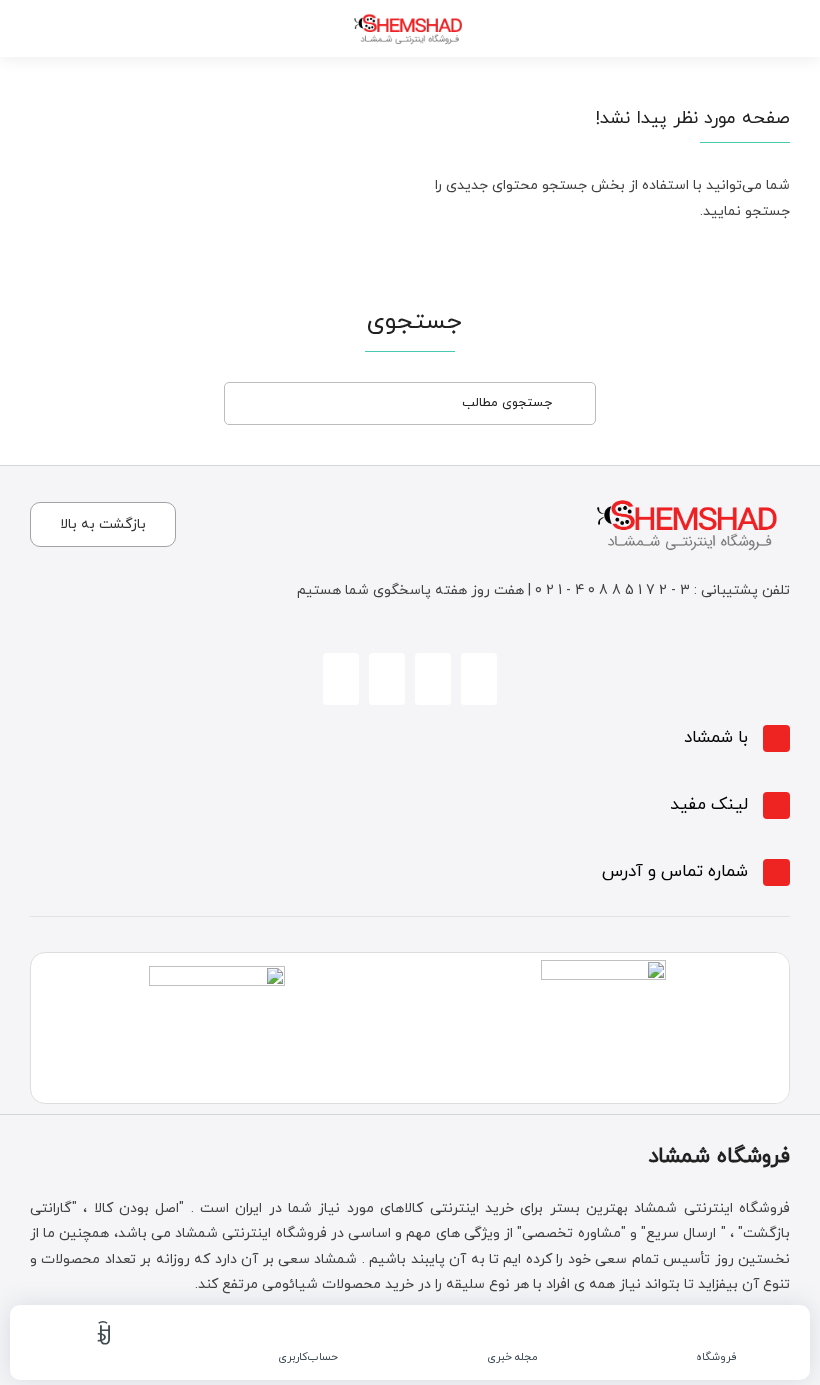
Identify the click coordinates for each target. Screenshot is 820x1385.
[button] (410, 738)
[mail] (341, 679)
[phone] (387, 679)
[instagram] (479, 679)
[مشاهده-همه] (410, 11)
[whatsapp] (433, 679)
